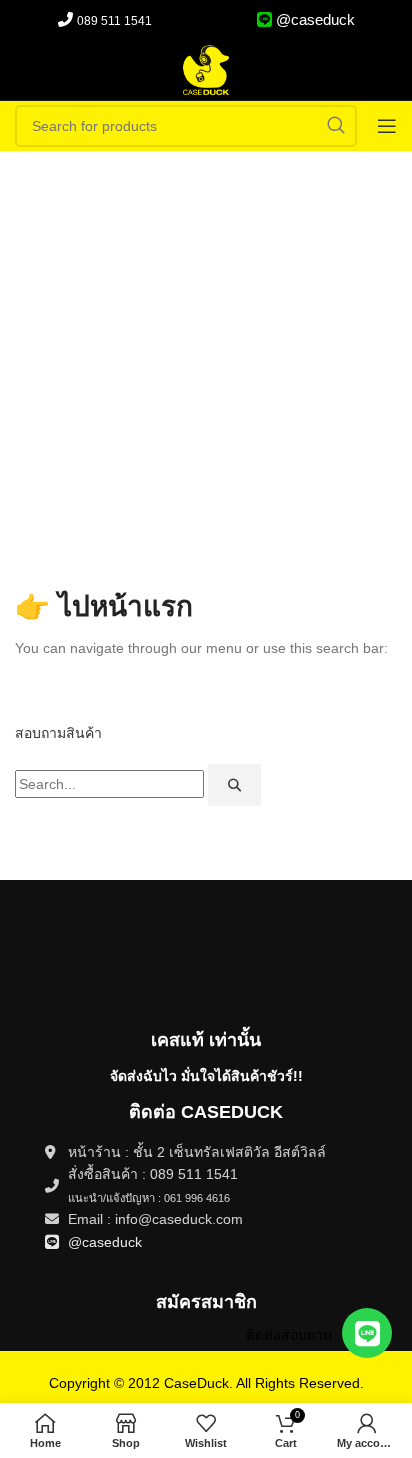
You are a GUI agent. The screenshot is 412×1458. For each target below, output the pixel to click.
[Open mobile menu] (387, 126)
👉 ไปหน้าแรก (104, 606)
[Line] (367, 1333)
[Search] (234, 785)
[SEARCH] (336, 126)
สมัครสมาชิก (206, 1302)
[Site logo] (206, 69)
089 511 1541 (114, 21)
